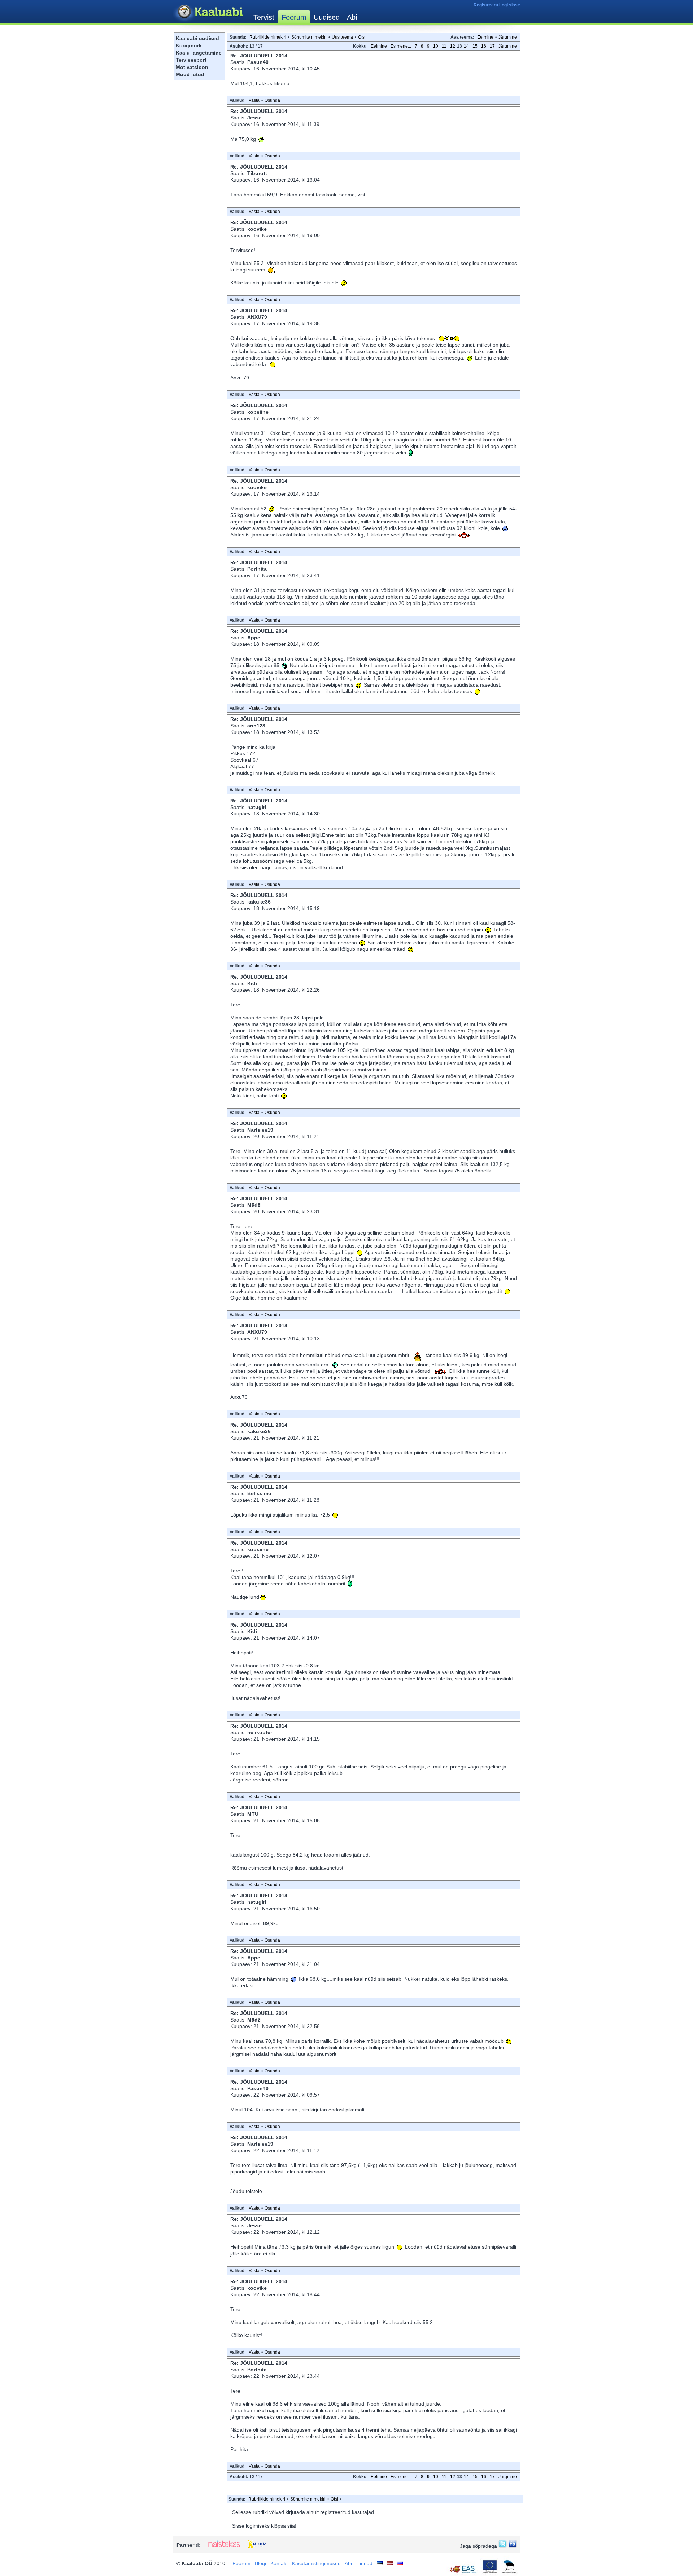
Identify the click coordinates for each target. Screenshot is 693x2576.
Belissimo (259, 1493)
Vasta (254, 100)
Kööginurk (189, 45)
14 (466, 46)
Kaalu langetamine (199, 53)
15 (475, 46)
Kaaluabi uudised (197, 38)
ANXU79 (257, 317)
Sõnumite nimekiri (309, 37)
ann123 (256, 726)
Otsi (362, 37)
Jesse (254, 118)
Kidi (252, 983)
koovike (257, 229)
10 (436, 46)
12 (453, 46)
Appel (254, 638)
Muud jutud (190, 74)
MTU (253, 1814)
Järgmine (508, 37)
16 (484, 46)
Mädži (254, 1205)
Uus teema (342, 37)
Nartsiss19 (260, 1130)
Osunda (272, 100)
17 (492, 46)
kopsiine (258, 412)
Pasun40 (258, 62)
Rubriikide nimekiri (268, 37)
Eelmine (485, 37)
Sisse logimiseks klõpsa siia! (264, 2526)
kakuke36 (259, 902)
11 (444, 46)
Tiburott (257, 173)
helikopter (260, 1732)
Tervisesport (191, 60)
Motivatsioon (192, 67)
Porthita (257, 569)
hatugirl (257, 807)
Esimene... (401, 46)
